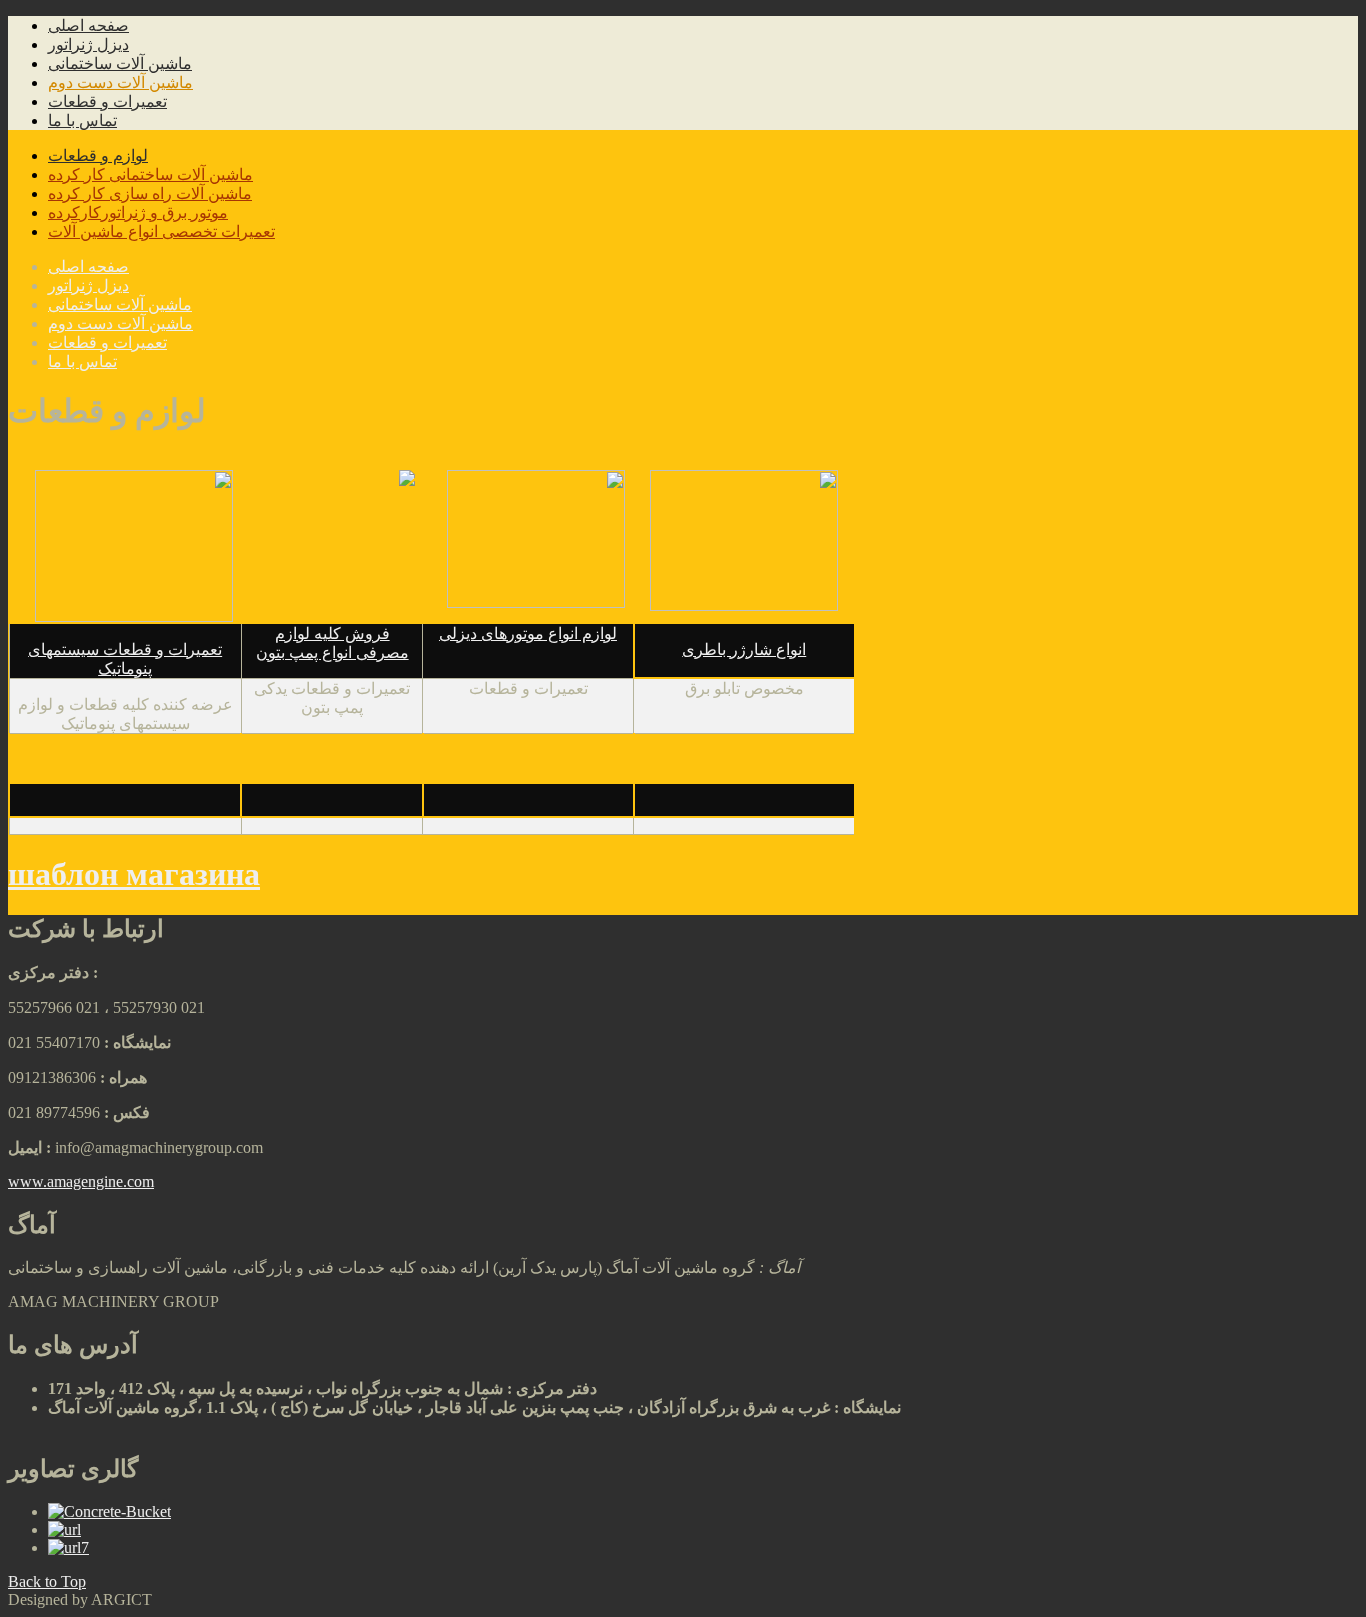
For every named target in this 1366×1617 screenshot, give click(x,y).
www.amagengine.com (81, 1181)
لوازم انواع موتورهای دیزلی (528, 633)
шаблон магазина (134, 874)
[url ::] (64, 1529)
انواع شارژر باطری (744, 649)
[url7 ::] (68, 1547)
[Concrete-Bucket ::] (109, 1511)
